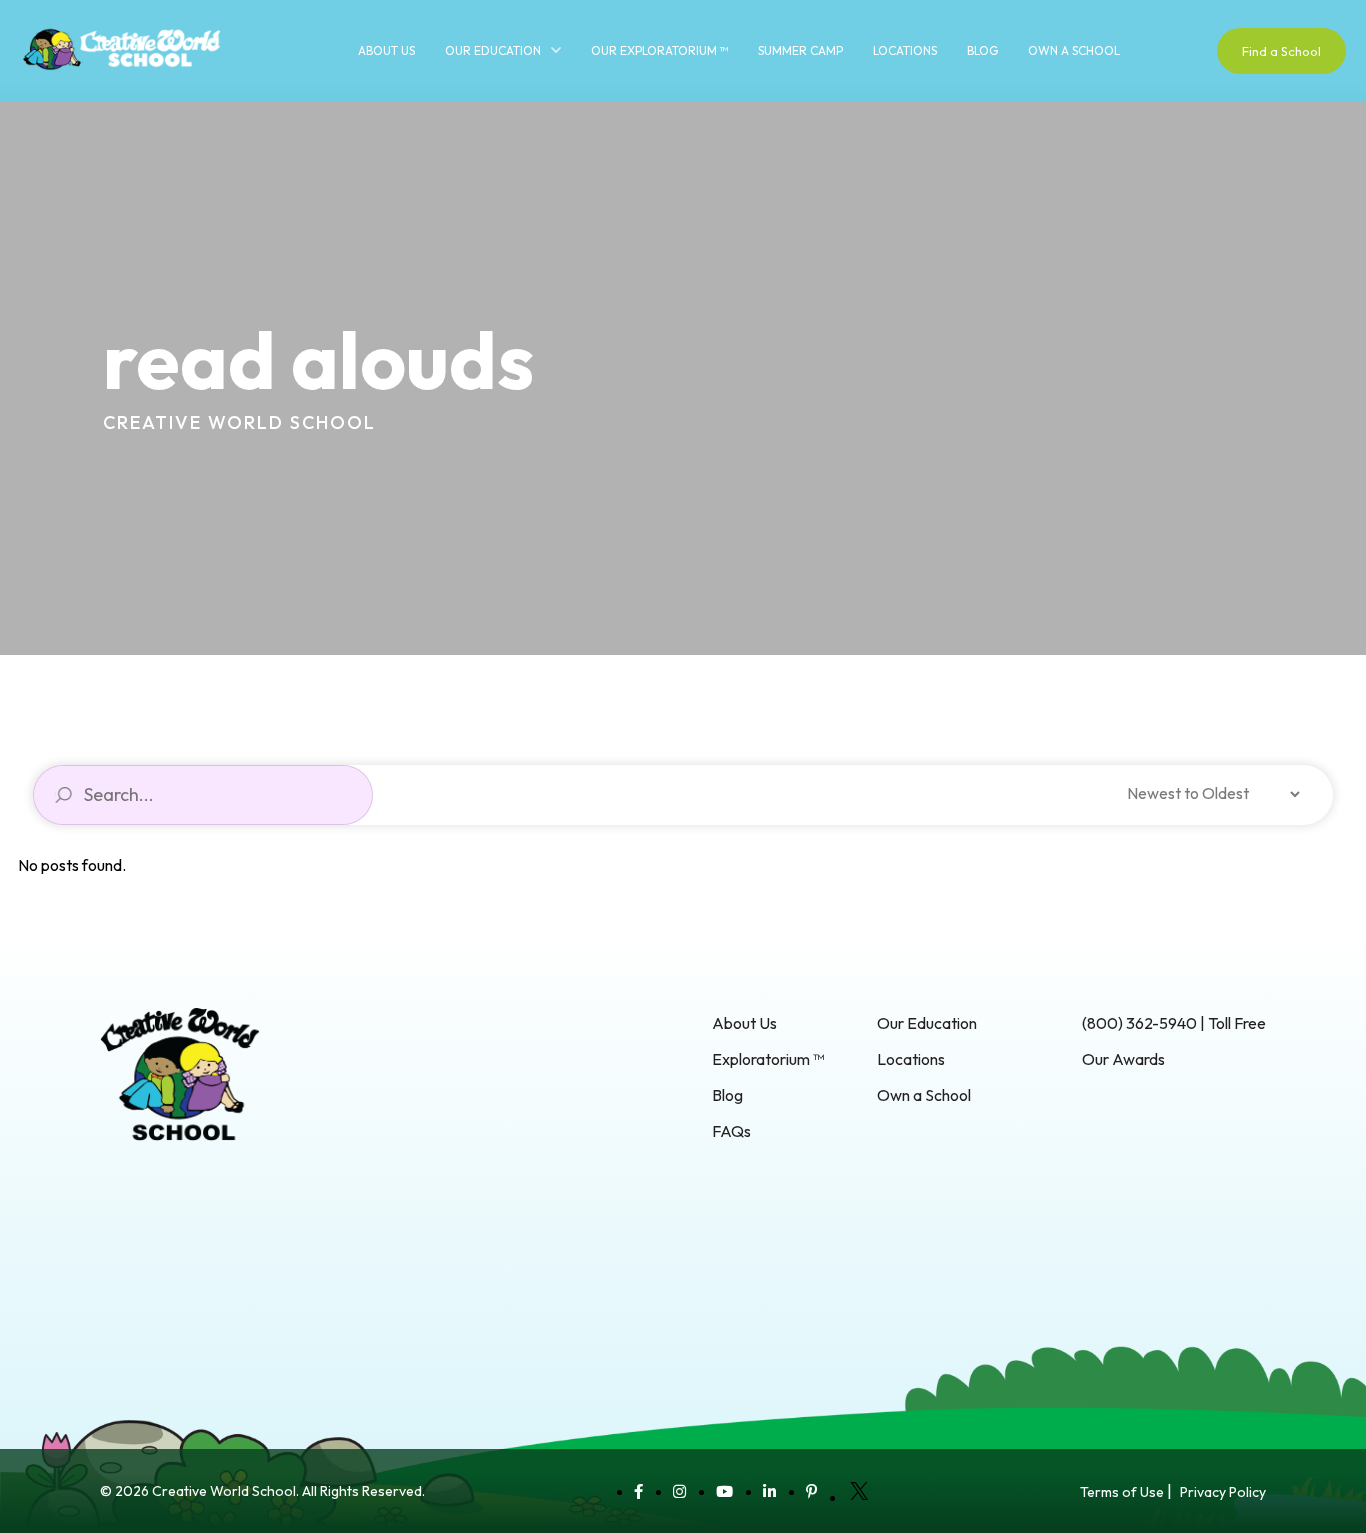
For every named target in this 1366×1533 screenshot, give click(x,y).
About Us (386, 50)
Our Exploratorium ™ (659, 50)
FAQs (731, 1131)
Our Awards (1123, 1059)
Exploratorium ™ (768, 1059)
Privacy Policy (1223, 1492)
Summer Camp (800, 50)
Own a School (1074, 50)
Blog (982, 50)
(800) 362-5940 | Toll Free (1174, 1023)
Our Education (493, 50)
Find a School (1281, 51)
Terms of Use (1122, 1492)
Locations (905, 50)
